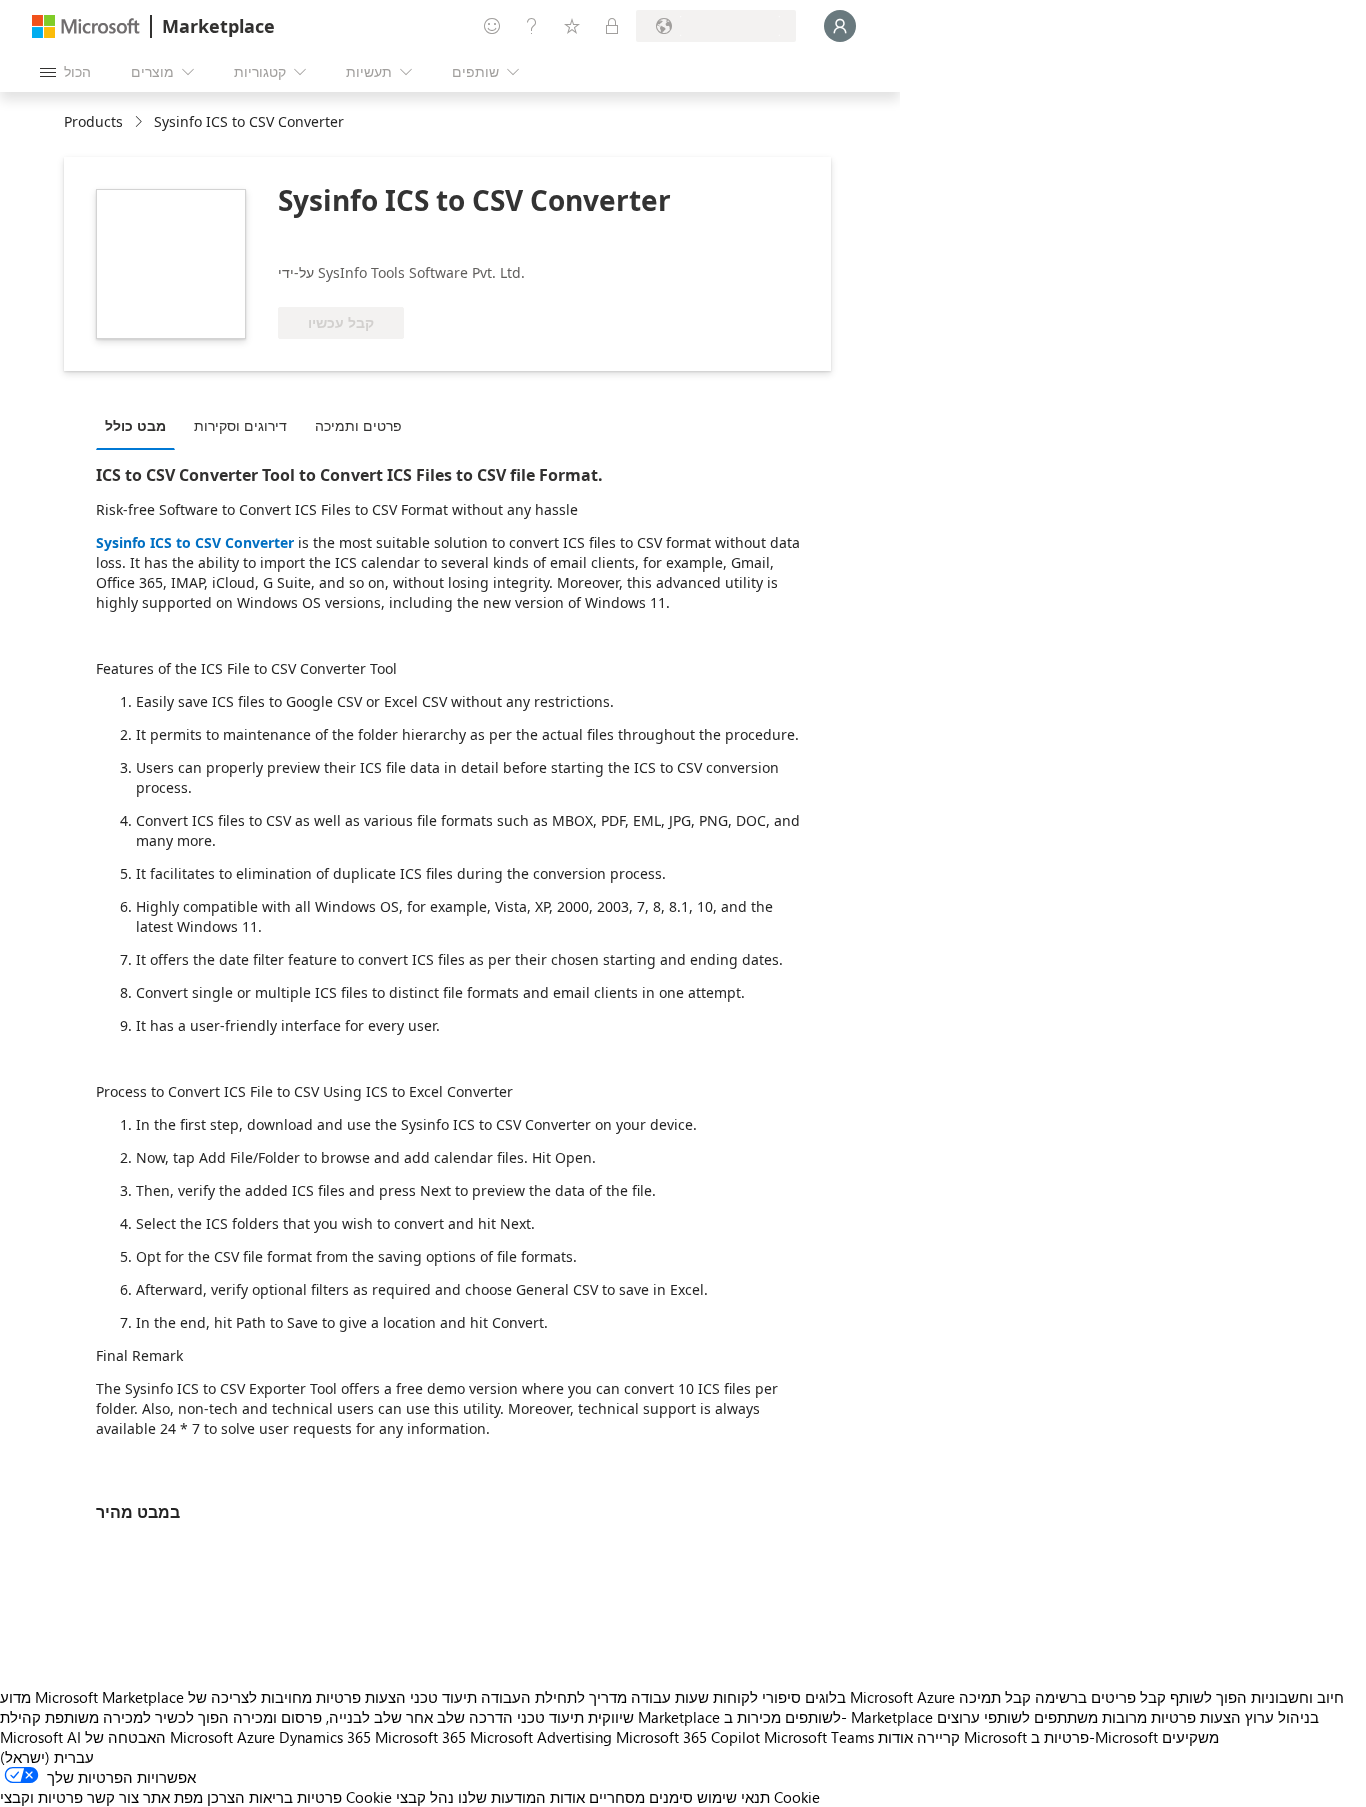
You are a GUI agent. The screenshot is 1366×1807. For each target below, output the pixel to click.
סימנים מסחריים (641, 1797)
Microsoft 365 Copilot (688, 1737)
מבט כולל (135, 425)
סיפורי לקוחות (757, 1697)
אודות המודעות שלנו (521, 1797)
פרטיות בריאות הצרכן (274, 1797)
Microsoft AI (40, 1737)
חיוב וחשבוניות (1297, 1697)
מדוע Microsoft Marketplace (92, 1697)
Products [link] (93, 121)
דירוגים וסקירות (240, 425)
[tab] (140, 425)
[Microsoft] (86, 26)
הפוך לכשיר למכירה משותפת (137, 1717)
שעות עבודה (670, 1697)
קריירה (938, 1737)
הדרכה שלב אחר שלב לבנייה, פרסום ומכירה (373, 1717)
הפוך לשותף (1208, 1697)
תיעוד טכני (443, 1697)
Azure (256, 1737)
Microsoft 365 (420, 1737)
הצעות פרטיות (361, 1697)
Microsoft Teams (819, 1737)
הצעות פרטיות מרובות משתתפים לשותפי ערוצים (1089, 1717)
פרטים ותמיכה (358, 425)
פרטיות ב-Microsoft (1094, 1737)
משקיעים (1190, 1737)
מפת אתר (173, 1797)
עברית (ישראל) (47, 1757)
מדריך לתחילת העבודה (554, 1697)
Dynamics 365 (325, 1737)
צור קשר (113, 1797)
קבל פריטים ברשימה (1100, 1697)
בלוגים (825, 1697)
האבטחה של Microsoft (159, 1737)
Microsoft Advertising (541, 1737)
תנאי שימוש (733, 1797)
